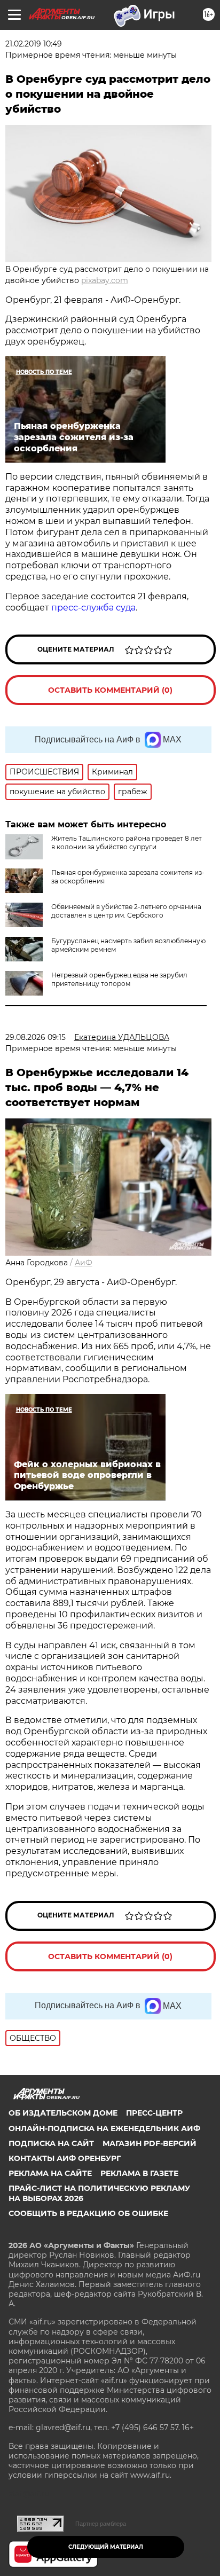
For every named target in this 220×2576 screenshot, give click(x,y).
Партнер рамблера (101, 2524)
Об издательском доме (63, 2113)
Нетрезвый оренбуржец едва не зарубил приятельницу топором (119, 979)
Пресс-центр (154, 2113)
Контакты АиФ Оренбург (65, 2158)
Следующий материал (106, 2547)
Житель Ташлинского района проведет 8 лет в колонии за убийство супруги (127, 843)
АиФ (84, 1263)
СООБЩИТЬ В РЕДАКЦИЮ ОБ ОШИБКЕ (88, 2213)
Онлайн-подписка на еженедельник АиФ (104, 2128)
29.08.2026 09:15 (36, 1037)
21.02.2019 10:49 (34, 44)
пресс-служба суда (93, 608)
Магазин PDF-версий (150, 2143)
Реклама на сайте (50, 2173)
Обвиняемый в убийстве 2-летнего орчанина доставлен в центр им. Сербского (126, 911)
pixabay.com (105, 280)
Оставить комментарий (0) (110, 690)
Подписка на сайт (51, 2143)
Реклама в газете (139, 2173)
